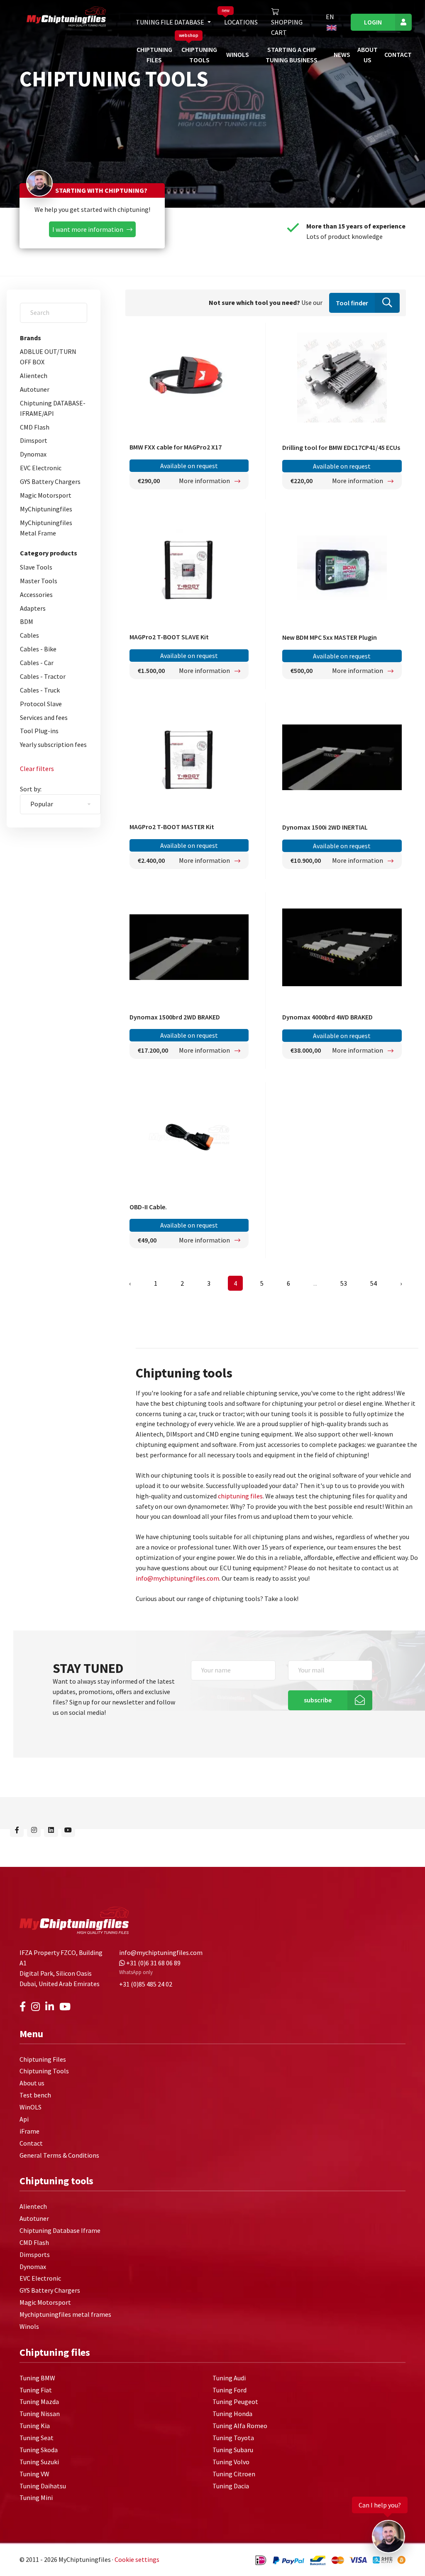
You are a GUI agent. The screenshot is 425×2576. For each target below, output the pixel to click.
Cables (29, 635)
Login (373, 22)
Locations (241, 22)
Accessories (36, 594)
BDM (27, 621)
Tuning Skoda (39, 2450)
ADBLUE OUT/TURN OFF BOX (48, 357)
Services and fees (44, 717)
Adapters (33, 608)
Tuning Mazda (39, 2402)
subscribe (318, 1700)
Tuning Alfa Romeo (240, 2426)
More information (205, 481)
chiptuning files (240, 1496)
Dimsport (34, 440)
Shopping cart (287, 27)
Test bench (35, 2095)
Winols (29, 2326)
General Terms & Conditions (59, 2155)
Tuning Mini (36, 2498)
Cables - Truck (40, 690)
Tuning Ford (230, 2390)
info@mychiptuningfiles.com (177, 1578)
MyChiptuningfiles (46, 509)
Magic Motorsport (46, 495)
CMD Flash (35, 427)
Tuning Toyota (233, 2438)
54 (374, 1283)
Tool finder (352, 303)
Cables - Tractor (43, 676)
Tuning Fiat (36, 2390)
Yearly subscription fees (53, 744)
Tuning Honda (232, 2414)
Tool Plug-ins (39, 731)
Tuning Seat (37, 2438)
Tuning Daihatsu (43, 2486)
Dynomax (33, 454)
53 (344, 1283)
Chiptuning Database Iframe (60, 2230)
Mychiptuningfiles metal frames (65, 2315)
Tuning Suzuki (39, 2462)
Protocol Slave (41, 704)
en (330, 17)
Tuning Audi (229, 2378)
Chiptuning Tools (44, 2071)
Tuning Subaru (233, 2450)
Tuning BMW (37, 2378)
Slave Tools (36, 567)
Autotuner (35, 389)
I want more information (88, 229)
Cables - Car (37, 663)
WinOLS (238, 54)
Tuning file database (171, 22)
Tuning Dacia (231, 2486)
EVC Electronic (41, 468)
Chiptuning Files (43, 2059)
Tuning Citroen (234, 2474)
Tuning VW (34, 2474)
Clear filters (37, 769)
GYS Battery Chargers (50, 481)
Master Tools (39, 581)
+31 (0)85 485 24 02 (146, 1984)
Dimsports (35, 2254)
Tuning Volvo (231, 2462)
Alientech (34, 376)
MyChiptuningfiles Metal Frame (46, 528)
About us (32, 2083)
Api (24, 2119)
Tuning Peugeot (235, 2402)
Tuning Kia (35, 2426)
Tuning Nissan (40, 2414)
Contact (398, 54)
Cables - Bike (38, 649)
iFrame (29, 2131)
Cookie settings (137, 2560)
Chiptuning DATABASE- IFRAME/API (53, 408)
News (342, 54)
